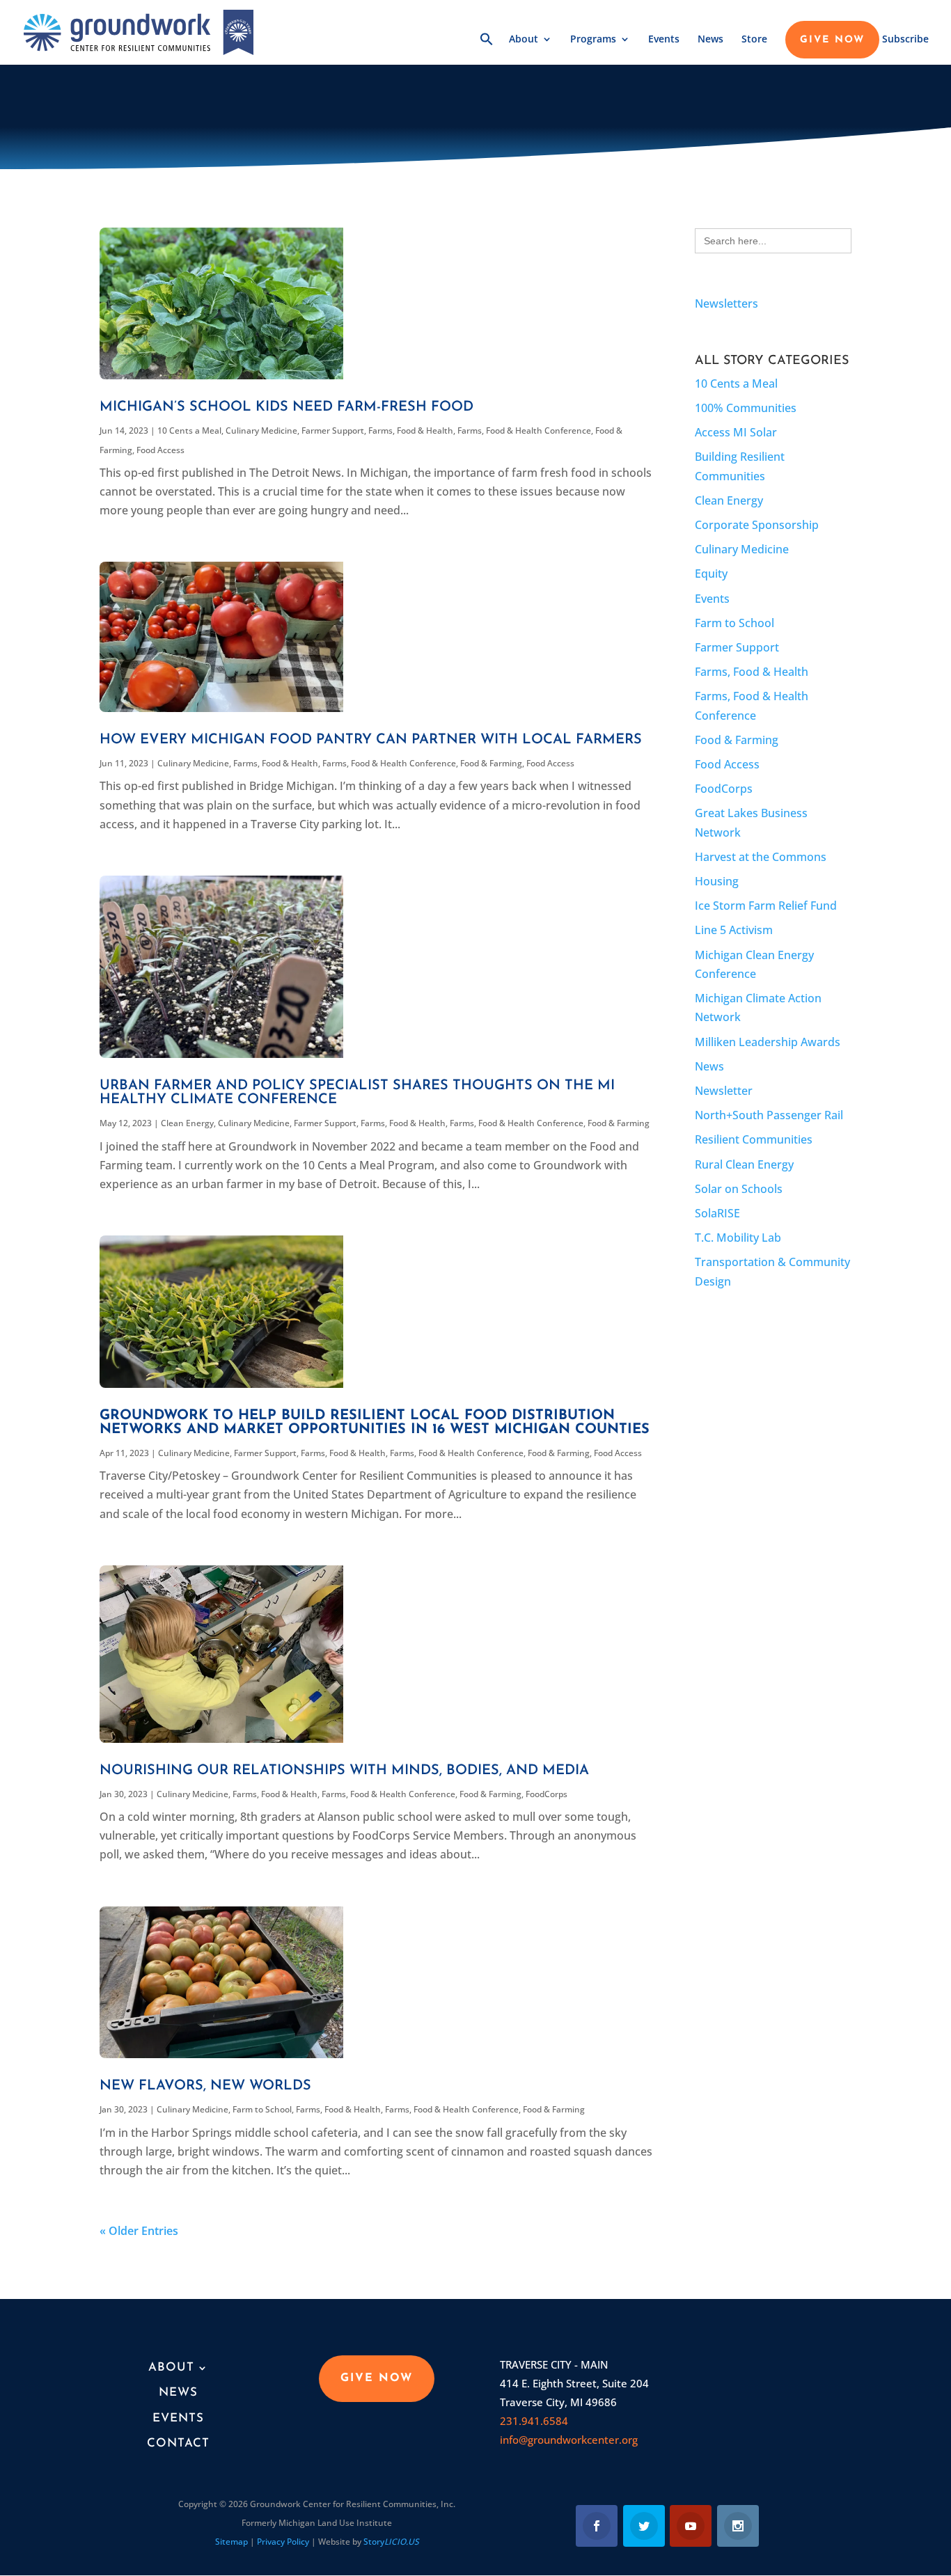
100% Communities (746, 408)
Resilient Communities (754, 1139)
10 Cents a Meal (189, 430)
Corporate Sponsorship (757, 525)
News (710, 40)
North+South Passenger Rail (769, 1115)
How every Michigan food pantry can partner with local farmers (371, 740)
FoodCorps (547, 1794)
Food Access (160, 450)
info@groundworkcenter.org (569, 2440)
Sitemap (231, 2542)
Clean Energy (187, 1123)
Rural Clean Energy (744, 1164)
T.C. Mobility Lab (738, 1238)
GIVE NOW (832, 40)
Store (754, 40)
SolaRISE (717, 1213)
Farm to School (262, 2109)
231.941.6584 (534, 2421)
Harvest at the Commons (761, 857)
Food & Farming (491, 763)
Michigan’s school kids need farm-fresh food (286, 407)
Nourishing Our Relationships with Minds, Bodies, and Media (344, 1771)
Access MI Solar (736, 432)
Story (391, 2542)
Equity (711, 574)
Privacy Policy (283, 2542)
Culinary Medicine (261, 430)
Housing (717, 881)
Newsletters (726, 303)
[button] (487, 48)
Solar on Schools (739, 1189)
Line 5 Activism (734, 930)
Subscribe (905, 40)
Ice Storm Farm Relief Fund (766, 906)
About (524, 40)
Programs (593, 40)
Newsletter (724, 1091)
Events (664, 40)
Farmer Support (333, 430)
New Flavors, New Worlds (205, 2086)
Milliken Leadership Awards (768, 1042)
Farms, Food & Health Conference (524, 430)
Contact (178, 2443)
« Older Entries (139, 2231)
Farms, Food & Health (411, 430)
